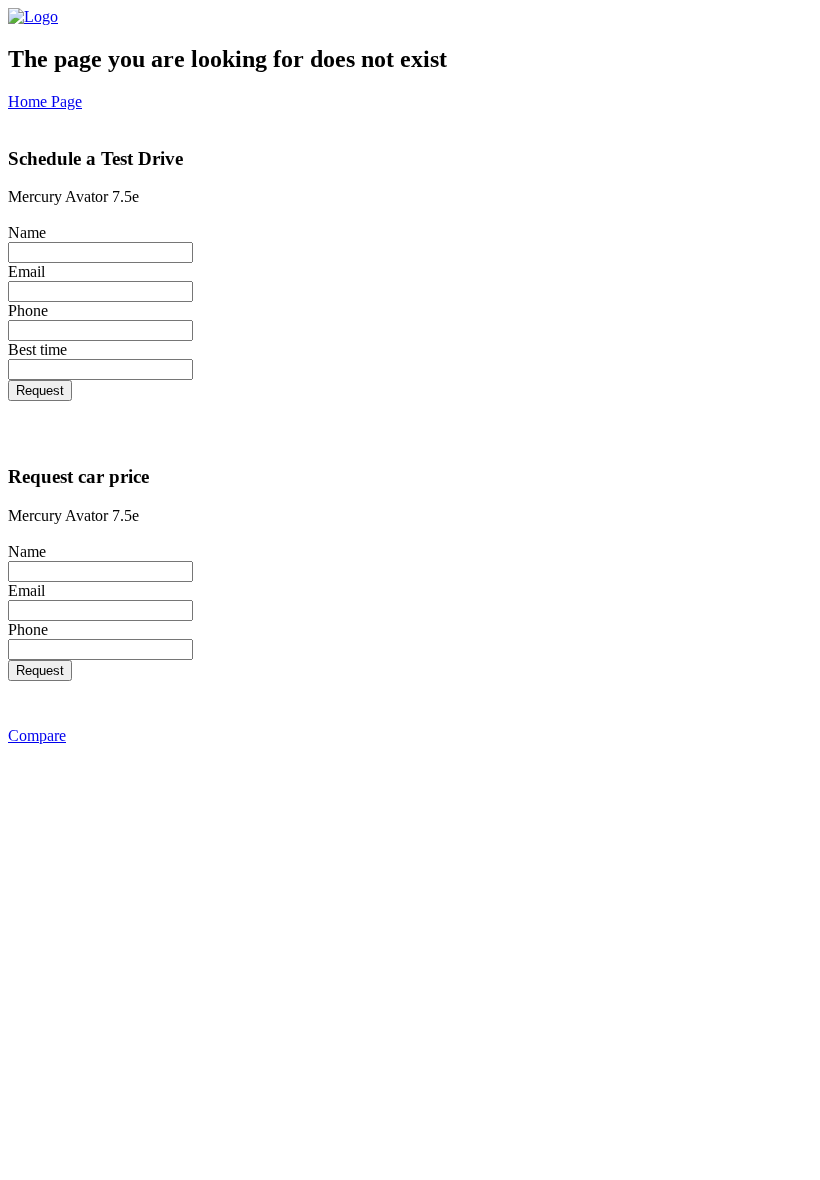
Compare (37, 735)
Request (40, 390)
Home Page (45, 101)
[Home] (33, 16)
